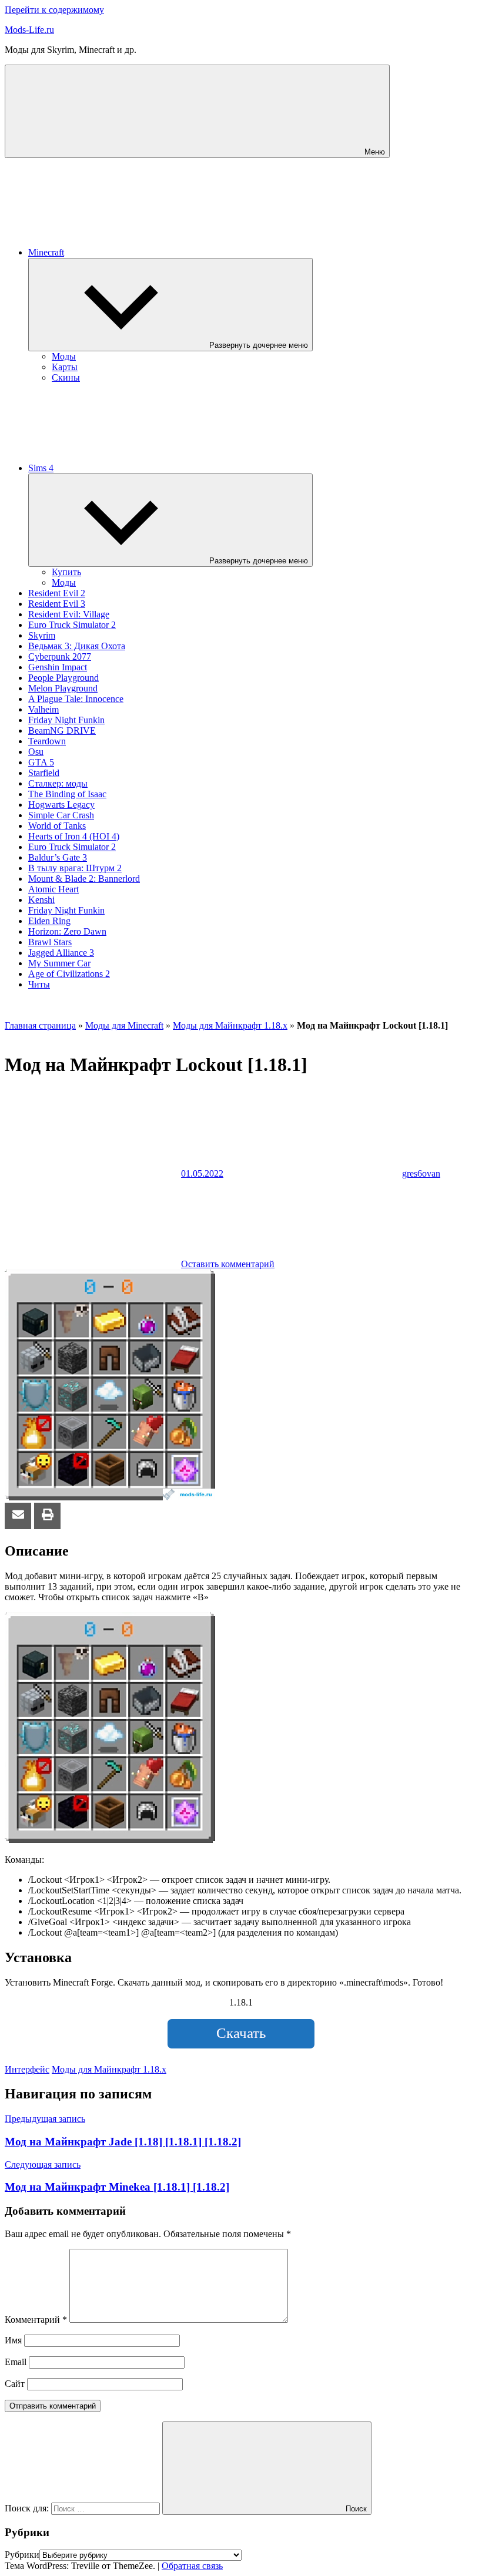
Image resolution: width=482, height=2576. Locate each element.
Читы (39, 984)
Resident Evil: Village (69, 614)
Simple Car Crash (61, 815)
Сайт (15, 2384)
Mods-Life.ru (29, 30)
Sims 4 (41, 468)
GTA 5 (41, 762)
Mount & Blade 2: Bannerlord (84, 879)
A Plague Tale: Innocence (76, 699)
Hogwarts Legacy (61, 805)
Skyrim (42, 635)
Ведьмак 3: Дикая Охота (77, 646)
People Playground (63, 678)
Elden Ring (49, 921)
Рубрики (22, 2555)
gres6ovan (421, 1173)
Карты (65, 367)
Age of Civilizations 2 (69, 974)
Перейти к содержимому (54, 10)
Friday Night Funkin (66, 720)
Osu (36, 752)
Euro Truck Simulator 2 (72, 625)
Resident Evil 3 (57, 604)
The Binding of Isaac (67, 794)
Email (16, 2362)
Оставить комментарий (228, 1264)
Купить (66, 572)
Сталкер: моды (58, 783)
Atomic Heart (53, 889)
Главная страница (40, 1025)
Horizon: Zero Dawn (67, 931)
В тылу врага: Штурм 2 (75, 868)
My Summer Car (59, 963)
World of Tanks (57, 826)
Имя (13, 2340)
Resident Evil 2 (57, 593)
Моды (64, 356)
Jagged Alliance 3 (61, 953)
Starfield (44, 773)
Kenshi (41, 900)
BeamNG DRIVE (62, 731)
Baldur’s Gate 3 (58, 857)
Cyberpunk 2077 (60, 656)
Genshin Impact (58, 667)
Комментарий (36, 2320)
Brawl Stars (50, 942)
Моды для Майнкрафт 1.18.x (230, 1025)
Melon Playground (63, 688)
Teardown (47, 741)
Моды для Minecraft (124, 1025)
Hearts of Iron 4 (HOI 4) (74, 836)
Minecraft (46, 252)
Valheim (43, 709)
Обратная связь (192, 2566)
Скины (66, 377)
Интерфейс (27, 2069)
